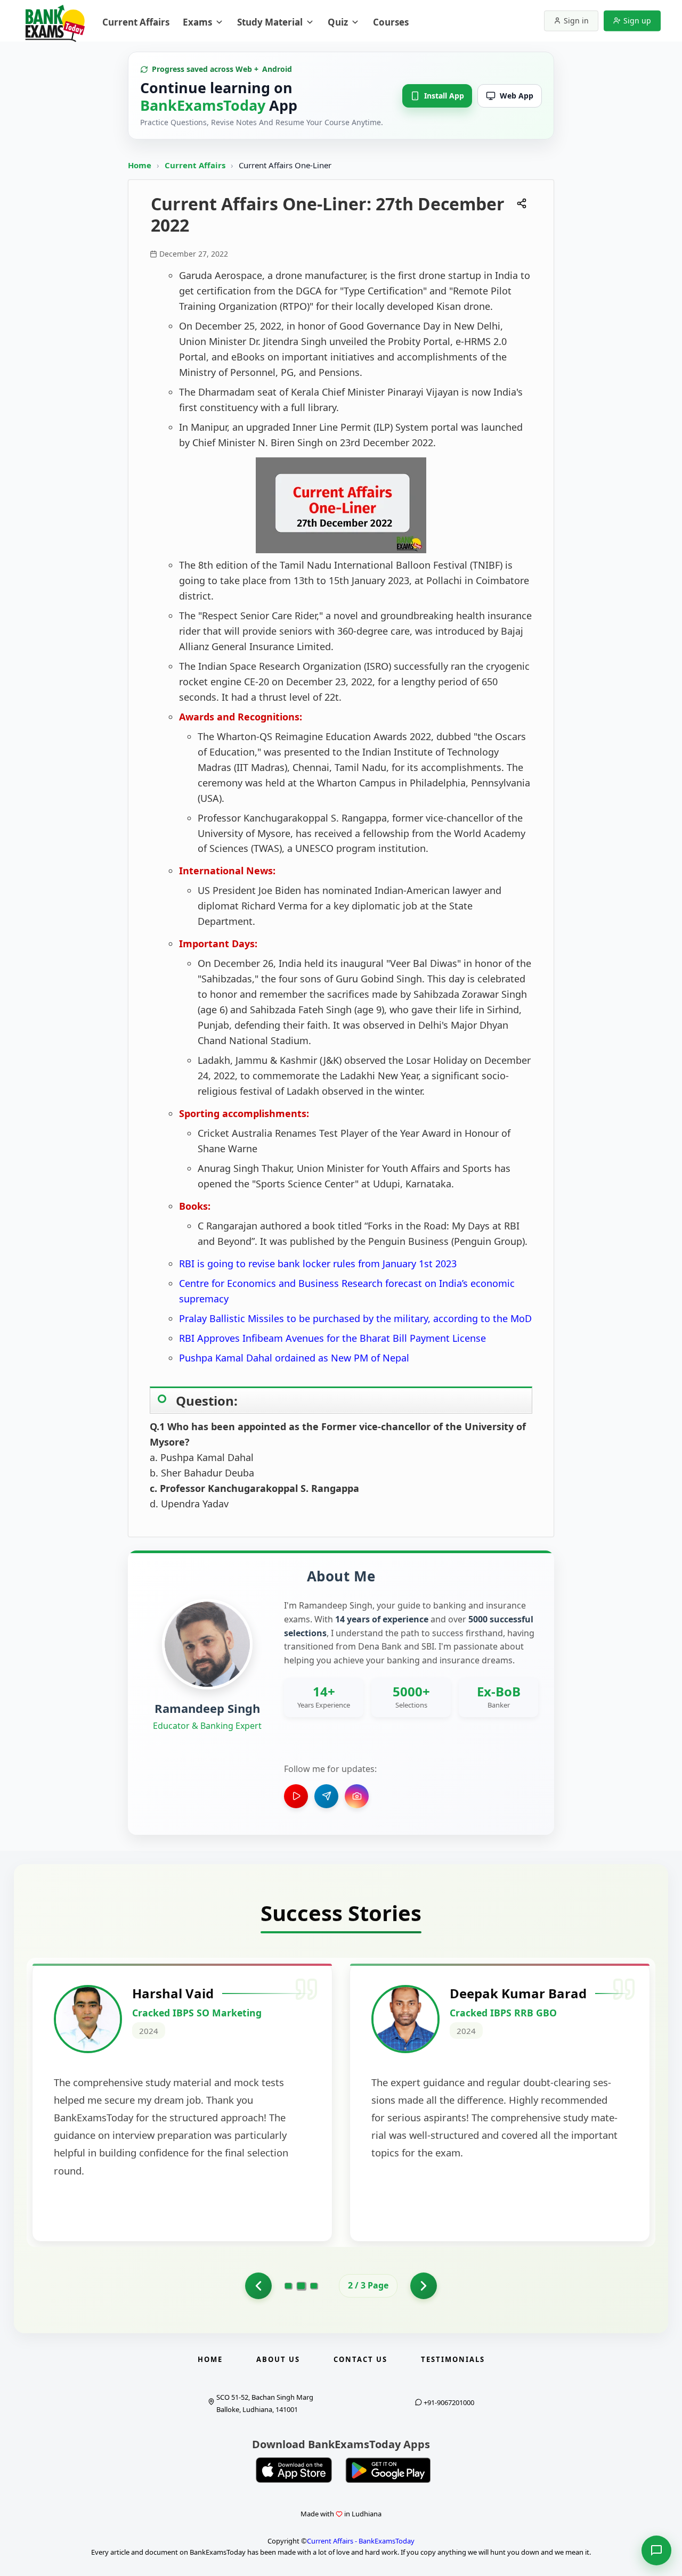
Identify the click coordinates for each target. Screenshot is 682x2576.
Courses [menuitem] (391, 22)
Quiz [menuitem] (338, 22)
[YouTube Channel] (296, 1796)
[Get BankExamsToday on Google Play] (388, 2470)
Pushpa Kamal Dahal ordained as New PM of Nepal (294, 1358)
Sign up (637, 20)
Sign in (576, 20)
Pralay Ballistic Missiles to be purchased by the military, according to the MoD (355, 1318)
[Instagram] (357, 1796)
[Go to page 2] (301, 2286)
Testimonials (453, 2359)
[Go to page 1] (258, 2286)
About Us (278, 2359)
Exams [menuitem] (197, 22)
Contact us (360, 2359)
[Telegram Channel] (326, 1796)
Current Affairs (196, 165)
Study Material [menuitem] (270, 22)
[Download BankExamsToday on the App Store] (294, 2470)
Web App (517, 96)
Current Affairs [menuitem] (136, 22)
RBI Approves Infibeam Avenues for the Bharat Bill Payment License (332, 1338)
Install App (444, 96)
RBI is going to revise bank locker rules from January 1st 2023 (318, 1264)
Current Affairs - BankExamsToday (361, 2541)
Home (140, 165)
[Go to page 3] (314, 2286)
